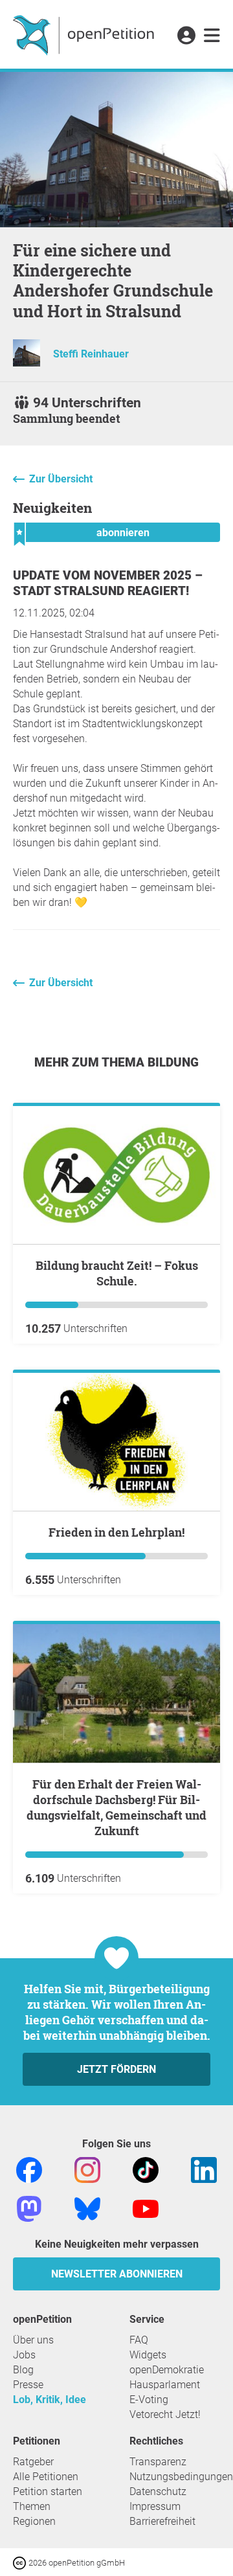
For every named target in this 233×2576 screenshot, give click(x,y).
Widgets (148, 2355)
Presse (28, 2385)
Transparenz (158, 2462)
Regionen (34, 2521)
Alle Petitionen (46, 2477)
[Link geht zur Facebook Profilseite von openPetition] (29, 2169)
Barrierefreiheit (162, 2521)
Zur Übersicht (61, 479)
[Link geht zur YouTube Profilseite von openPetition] (146, 2208)
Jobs (24, 2355)
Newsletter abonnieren (117, 2274)
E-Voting (149, 2400)
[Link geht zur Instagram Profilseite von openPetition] (87, 2169)
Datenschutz (158, 2491)
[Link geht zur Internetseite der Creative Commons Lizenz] (21, 2562)
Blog (23, 2370)
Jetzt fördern (116, 2069)
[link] (212, 36)
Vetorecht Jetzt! (165, 2414)
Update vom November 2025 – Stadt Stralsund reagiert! (108, 583)
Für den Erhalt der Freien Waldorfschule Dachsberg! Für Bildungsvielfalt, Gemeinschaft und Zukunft (116, 1807)
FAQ (139, 2340)
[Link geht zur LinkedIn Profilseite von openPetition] (204, 2169)
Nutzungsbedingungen (181, 2477)
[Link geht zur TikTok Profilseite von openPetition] (146, 2169)
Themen (32, 2506)
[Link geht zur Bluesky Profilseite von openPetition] (87, 2208)
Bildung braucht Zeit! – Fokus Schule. (117, 1273)
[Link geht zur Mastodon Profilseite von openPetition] (29, 2208)
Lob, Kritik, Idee (50, 2400)
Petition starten (48, 2491)
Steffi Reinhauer (91, 354)
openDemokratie (167, 2370)
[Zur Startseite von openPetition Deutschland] (85, 34)
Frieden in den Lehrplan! (116, 1532)
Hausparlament (165, 2385)
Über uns (33, 2340)
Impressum (155, 2506)
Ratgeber (33, 2462)
